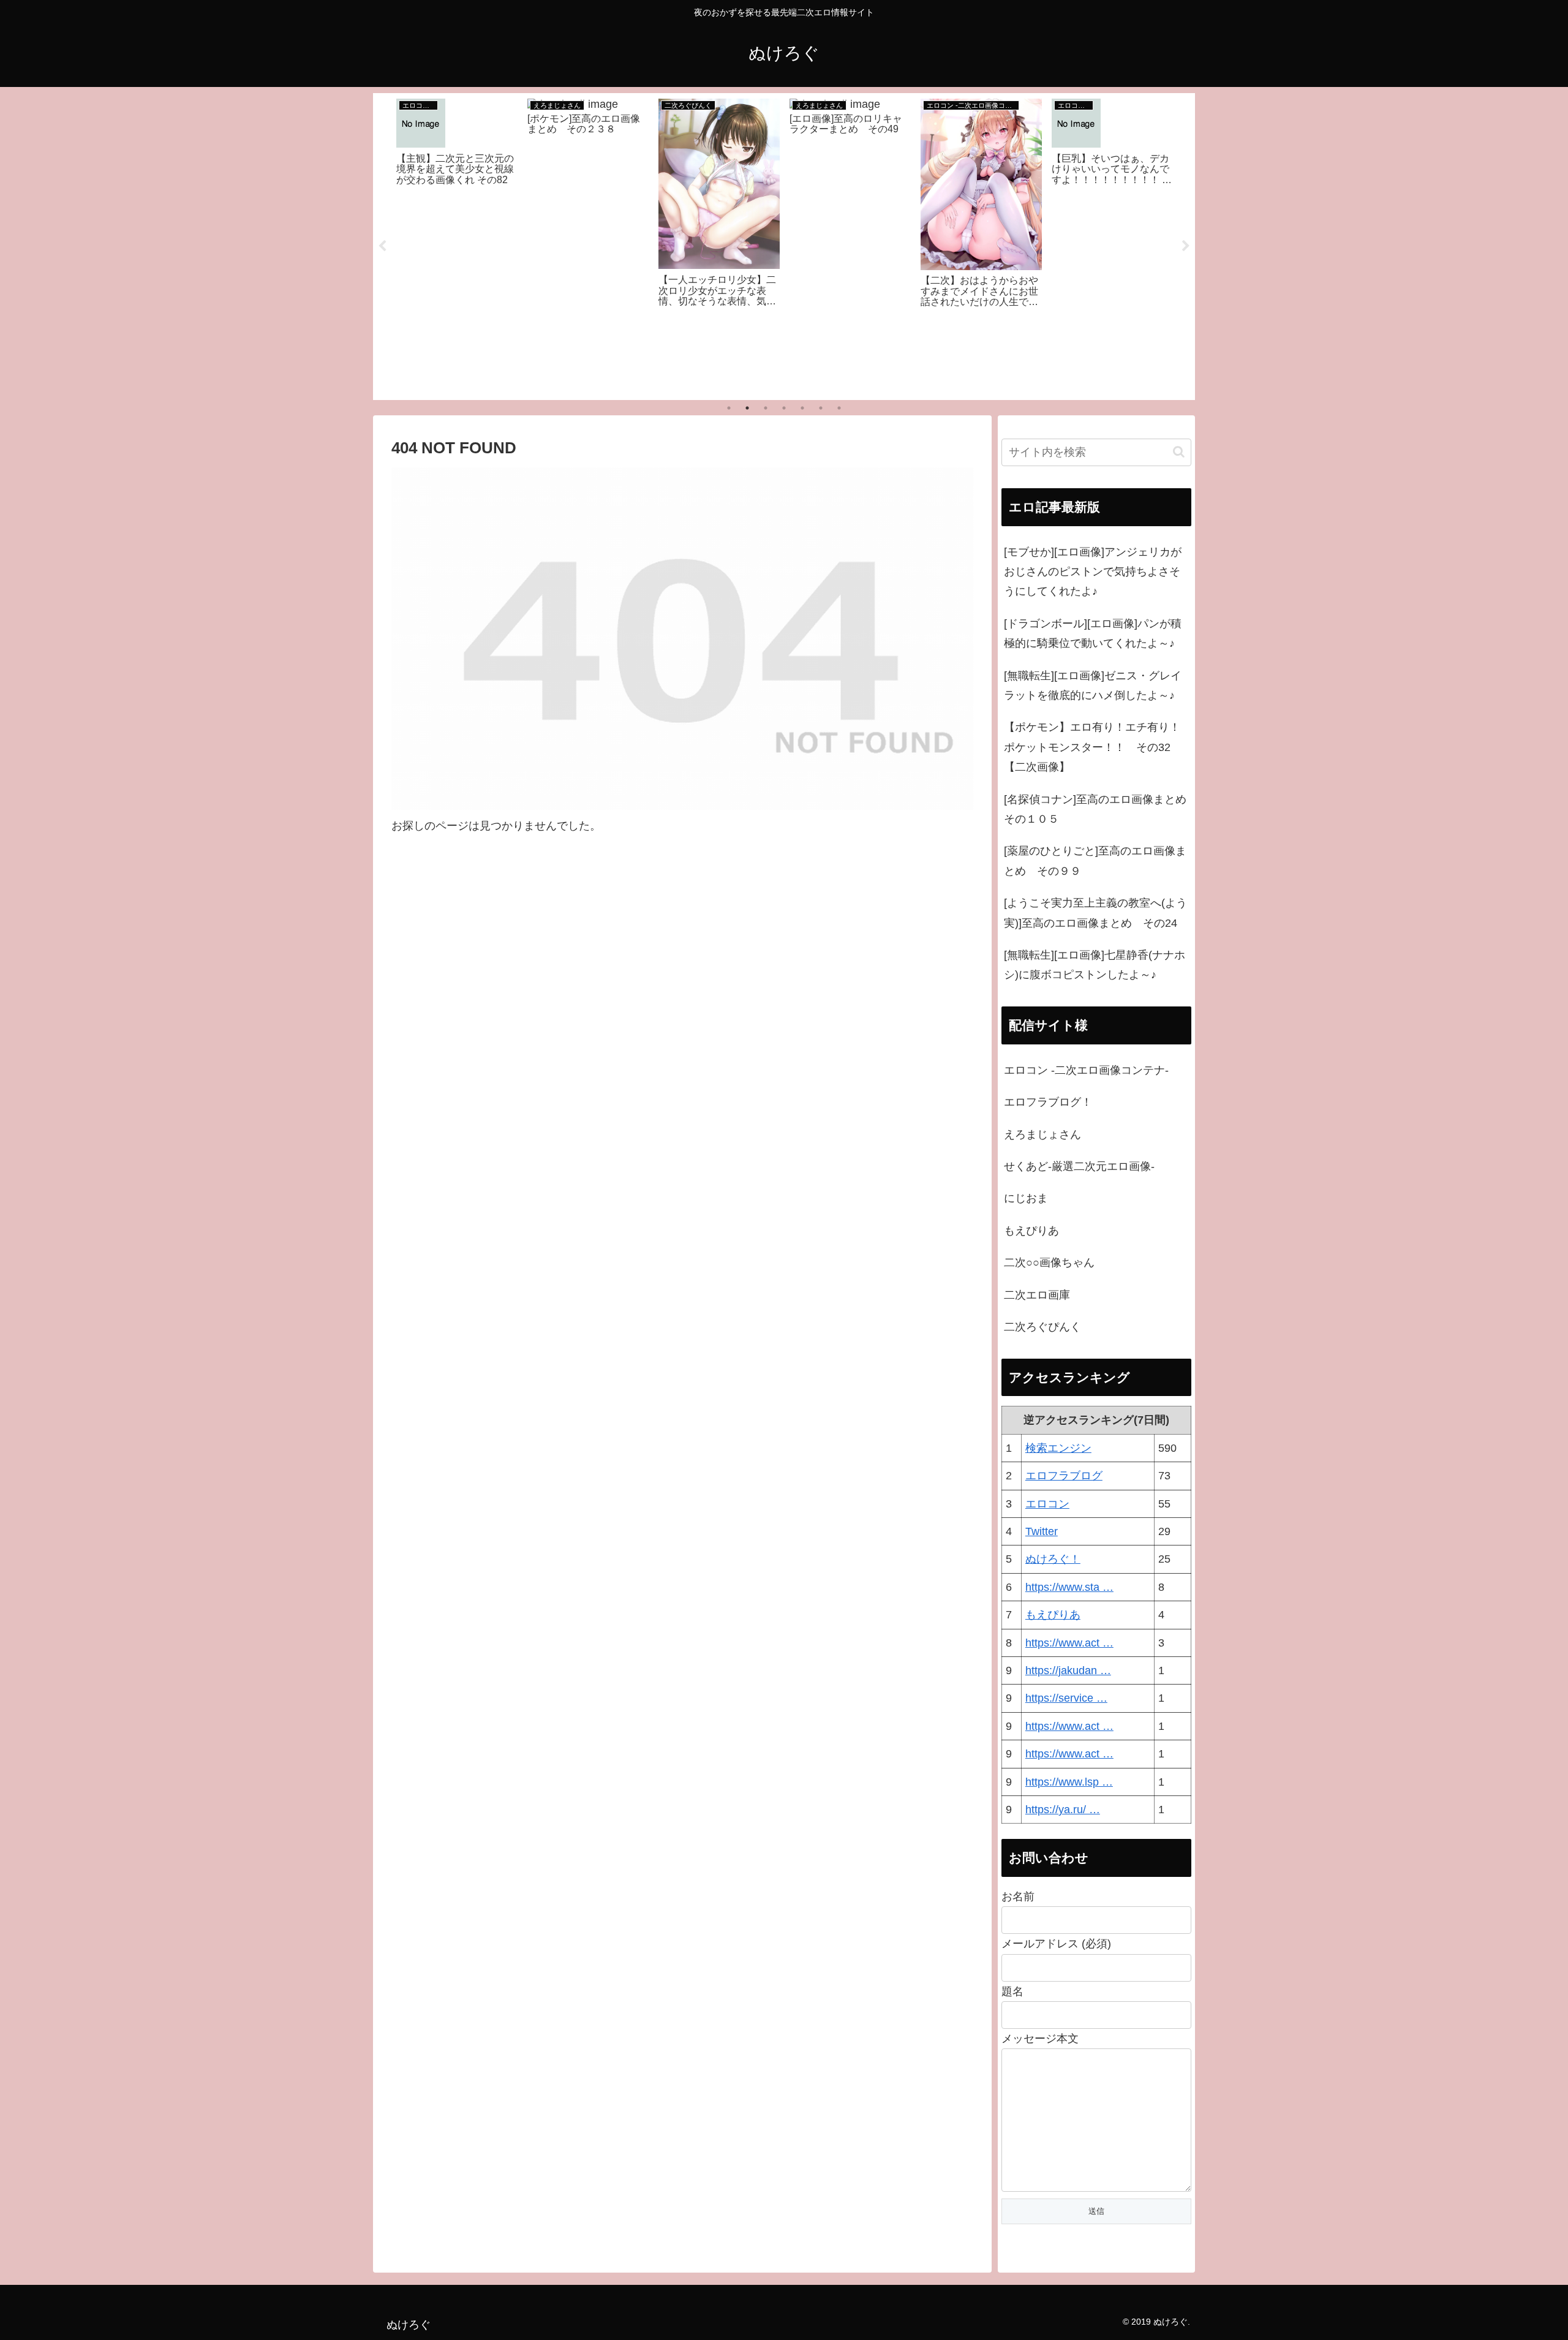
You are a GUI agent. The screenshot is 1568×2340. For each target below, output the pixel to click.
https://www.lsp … (1069, 1782)
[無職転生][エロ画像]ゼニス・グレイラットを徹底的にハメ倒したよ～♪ (1093, 685)
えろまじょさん (1042, 1134)
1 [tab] (729, 408)
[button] (1179, 452)
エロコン (1047, 1504)
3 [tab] (766, 408)
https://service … (1066, 1698)
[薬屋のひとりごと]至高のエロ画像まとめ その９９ (1095, 861)
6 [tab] (821, 408)
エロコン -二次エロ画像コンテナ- (1086, 1070)
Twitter (1042, 1531)
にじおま (1026, 1198)
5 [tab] (802, 408)
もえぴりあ (1031, 1231)
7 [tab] (839, 408)
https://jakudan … (1068, 1670)
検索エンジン (1058, 1448)
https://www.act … (1069, 1643)
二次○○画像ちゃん (1049, 1262)
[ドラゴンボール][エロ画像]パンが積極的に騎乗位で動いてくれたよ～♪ (1093, 633)
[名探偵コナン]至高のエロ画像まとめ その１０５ (1098, 809)
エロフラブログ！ (1048, 1102)
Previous (382, 246)
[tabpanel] (457, 244)
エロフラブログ (1064, 1476)
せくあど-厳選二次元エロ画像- (1079, 1166)
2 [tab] (747, 408)
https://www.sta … (1069, 1587)
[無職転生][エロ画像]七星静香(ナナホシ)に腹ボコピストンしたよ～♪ (1095, 965)
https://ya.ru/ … (1063, 1810)
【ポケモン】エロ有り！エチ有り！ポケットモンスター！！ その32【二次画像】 (1092, 747)
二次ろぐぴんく (1042, 1327)
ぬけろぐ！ (1053, 1559)
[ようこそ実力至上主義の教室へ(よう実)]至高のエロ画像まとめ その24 (1095, 913)
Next (1186, 246)
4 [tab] (784, 408)
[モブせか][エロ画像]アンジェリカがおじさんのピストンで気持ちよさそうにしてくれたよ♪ (1093, 572)
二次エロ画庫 (1037, 1295)
